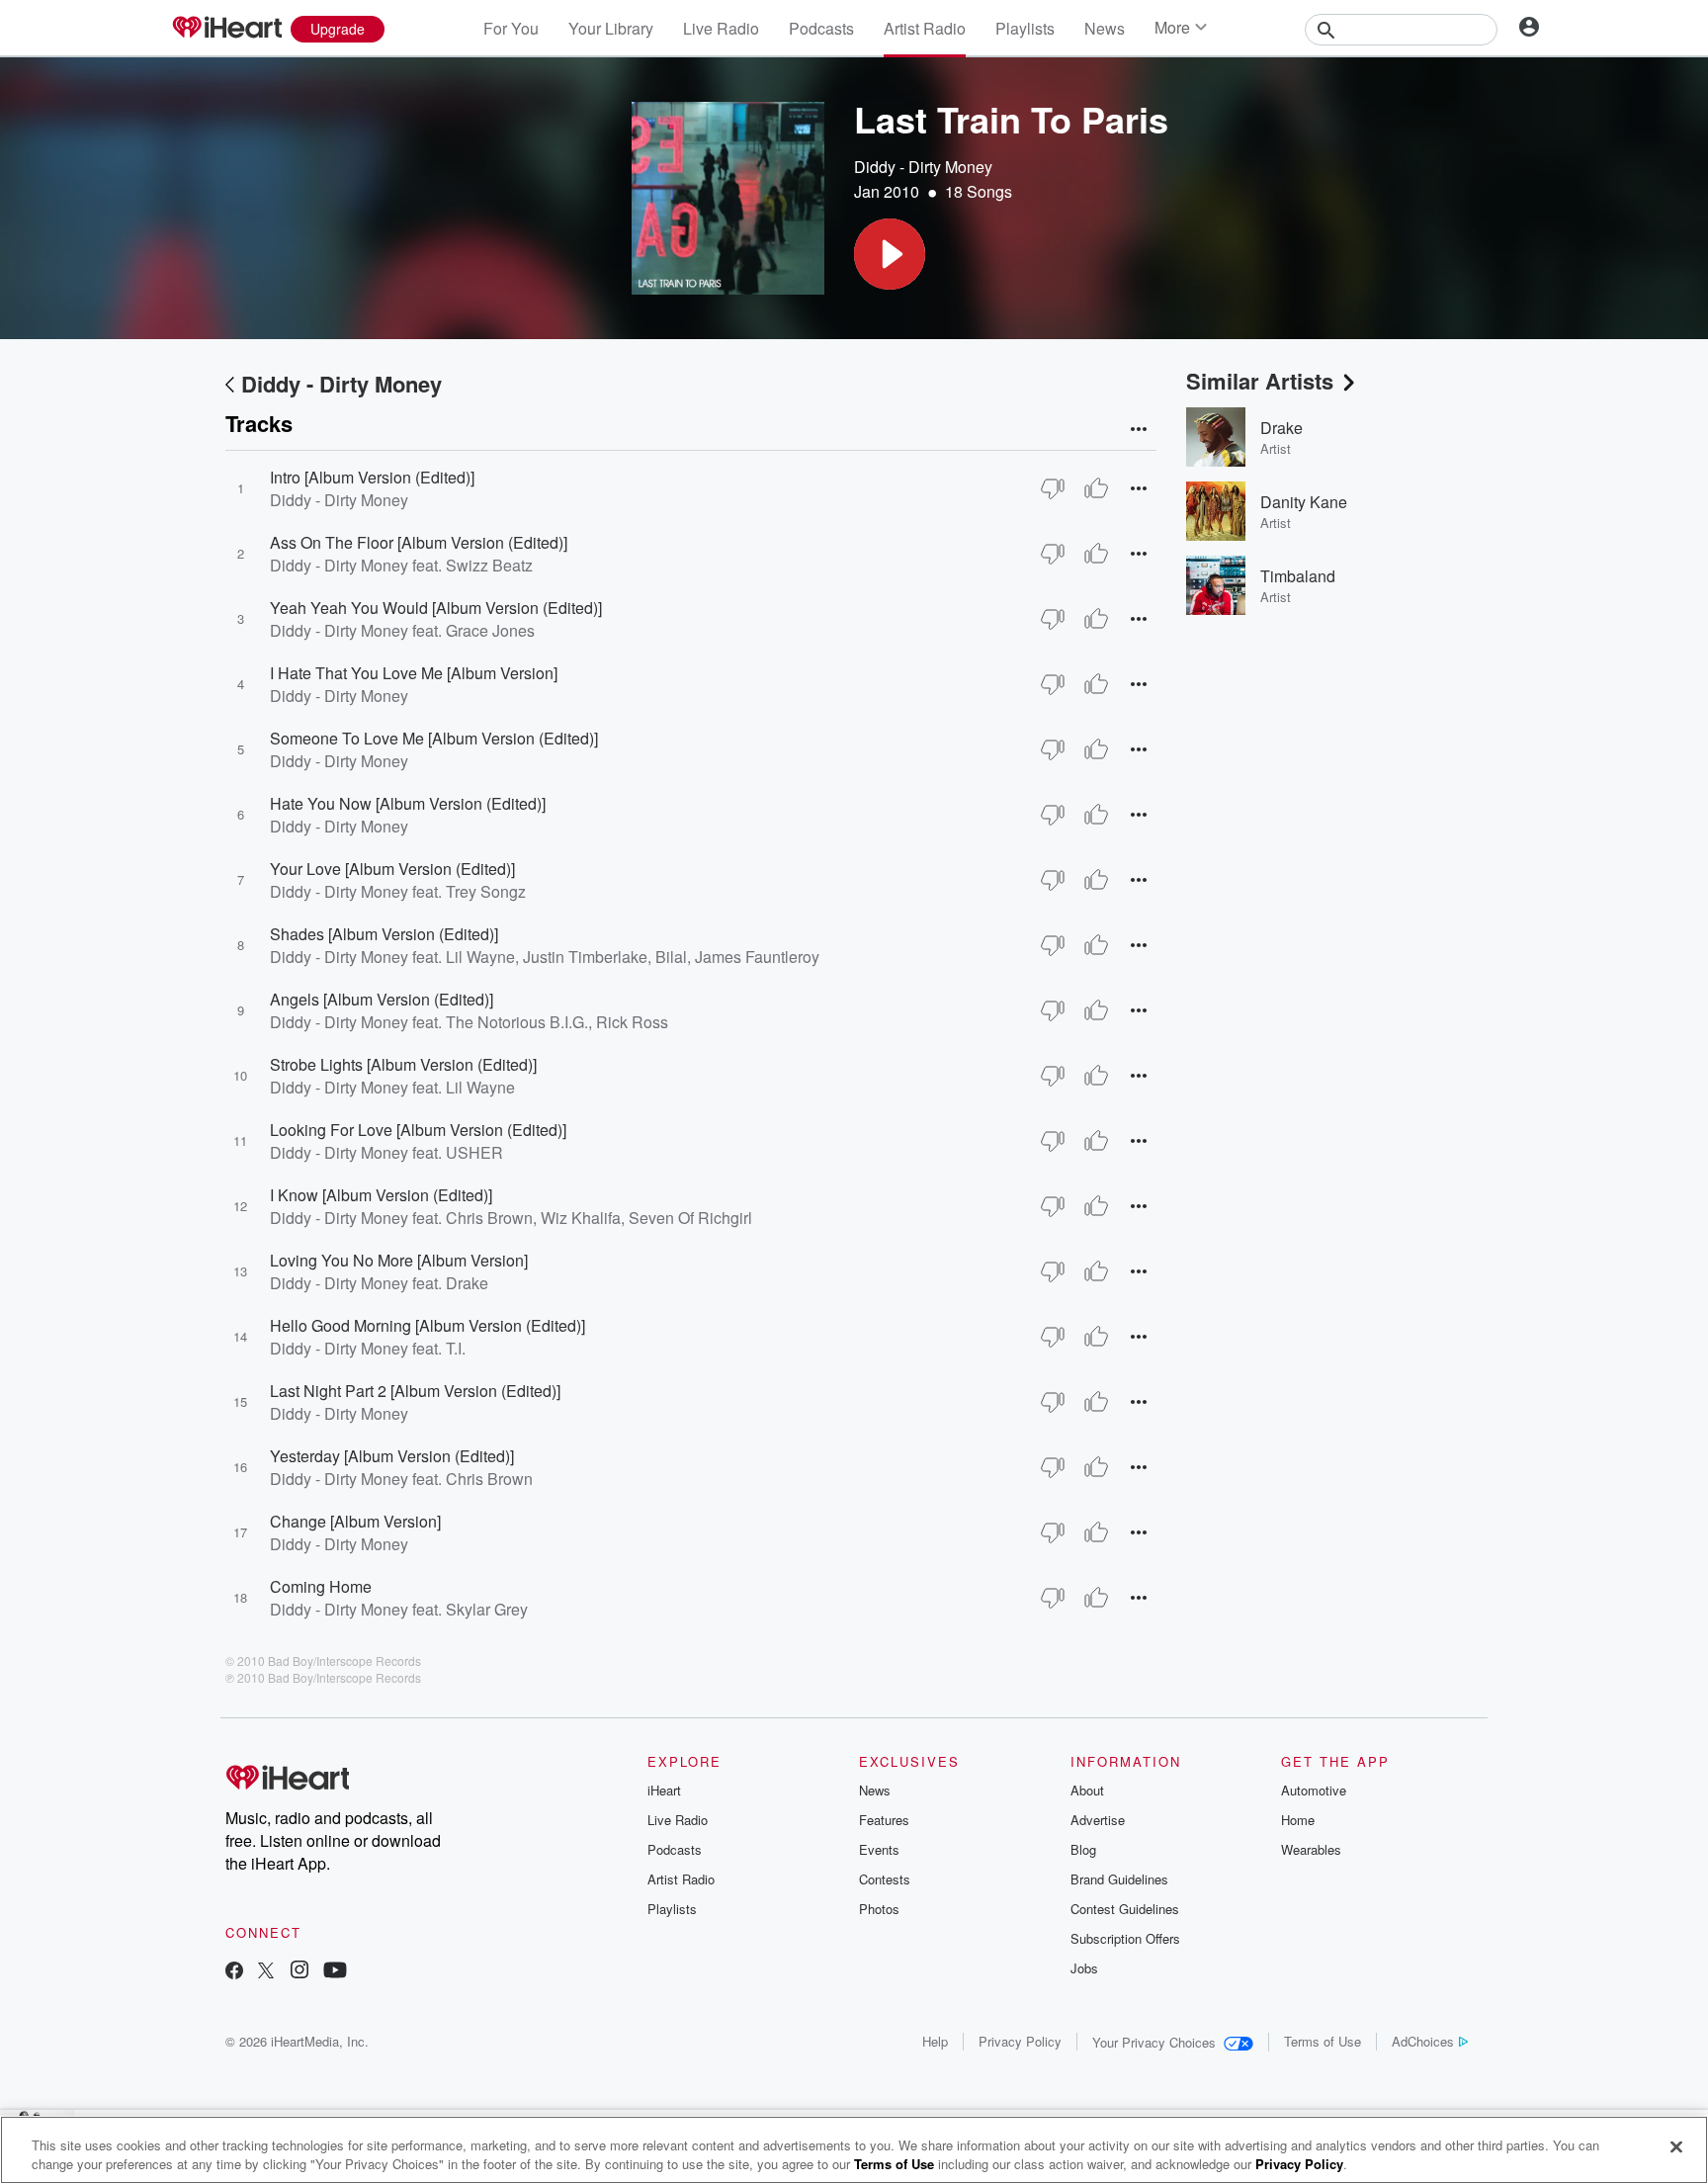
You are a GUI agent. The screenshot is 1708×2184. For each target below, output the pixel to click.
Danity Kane (1304, 502)
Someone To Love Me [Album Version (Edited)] (434, 738)
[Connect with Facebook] (234, 1972)
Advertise (1098, 1820)
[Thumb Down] (1053, 488)
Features (884, 1820)
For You (511, 28)
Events (879, 1849)
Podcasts (821, 28)
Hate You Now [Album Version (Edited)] (408, 803)
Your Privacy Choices (1154, 2042)
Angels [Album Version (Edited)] (382, 999)
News (1105, 28)
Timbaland (1298, 576)
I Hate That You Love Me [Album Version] (414, 673)
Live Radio (721, 28)
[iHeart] (226, 29)
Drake (1281, 428)
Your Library (611, 28)
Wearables (1311, 1849)
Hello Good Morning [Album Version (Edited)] (427, 1325)
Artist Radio (925, 28)
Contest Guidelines (1125, 1909)
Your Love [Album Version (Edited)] (392, 869)
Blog (1083, 1849)
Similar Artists (1260, 381)
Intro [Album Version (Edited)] (372, 477)
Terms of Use (1323, 2041)
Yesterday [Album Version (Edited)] (392, 1456)
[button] (890, 254)
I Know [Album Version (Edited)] (381, 1195)
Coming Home (321, 1586)
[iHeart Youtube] (335, 1972)
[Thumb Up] (1096, 488)
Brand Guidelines (1119, 1879)
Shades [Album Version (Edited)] (384, 934)
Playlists (1025, 28)
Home (1298, 1820)
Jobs (1084, 1968)
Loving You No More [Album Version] (399, 1260)
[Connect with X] (266, 1972)
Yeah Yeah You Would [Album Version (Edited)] (436, 608)
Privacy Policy (1020, 2041)
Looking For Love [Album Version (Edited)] (418, 1130)
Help (935, 2041)
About (1087, 1790)
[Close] (1676, 2147)
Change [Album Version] (355, 1521)
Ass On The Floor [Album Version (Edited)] (419, 542)
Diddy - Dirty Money (923, 167)
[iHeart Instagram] (299, 1972)
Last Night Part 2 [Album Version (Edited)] (415, 1391)
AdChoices (1423, 2041)
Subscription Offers (1125, 1938)
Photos (879, 1909)
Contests (885, 1879)
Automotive (1314, 1790)
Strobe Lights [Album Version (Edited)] (403, 1064)
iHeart (664, 1790)
